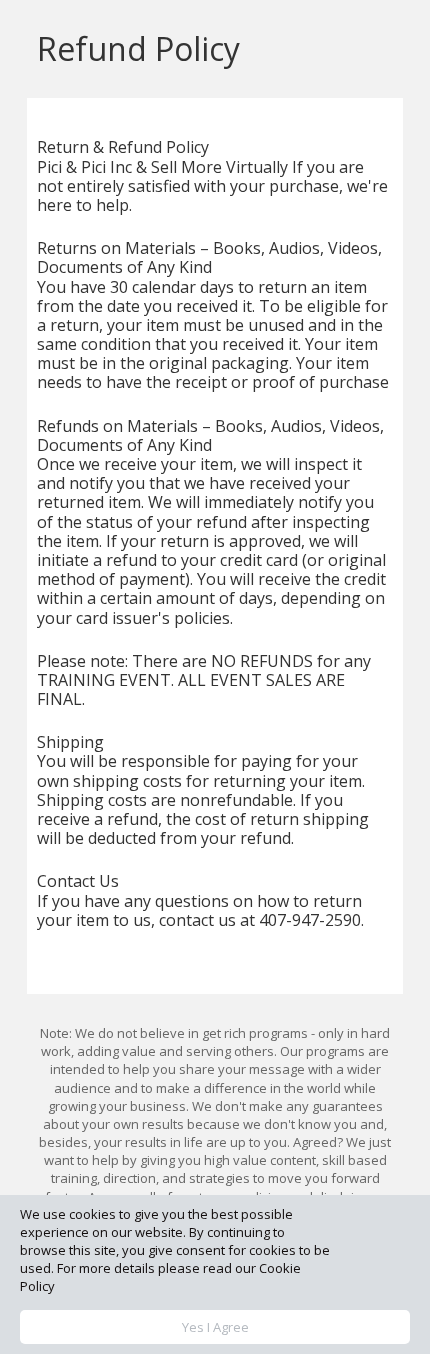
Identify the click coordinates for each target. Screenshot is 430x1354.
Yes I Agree (215, 1327)
